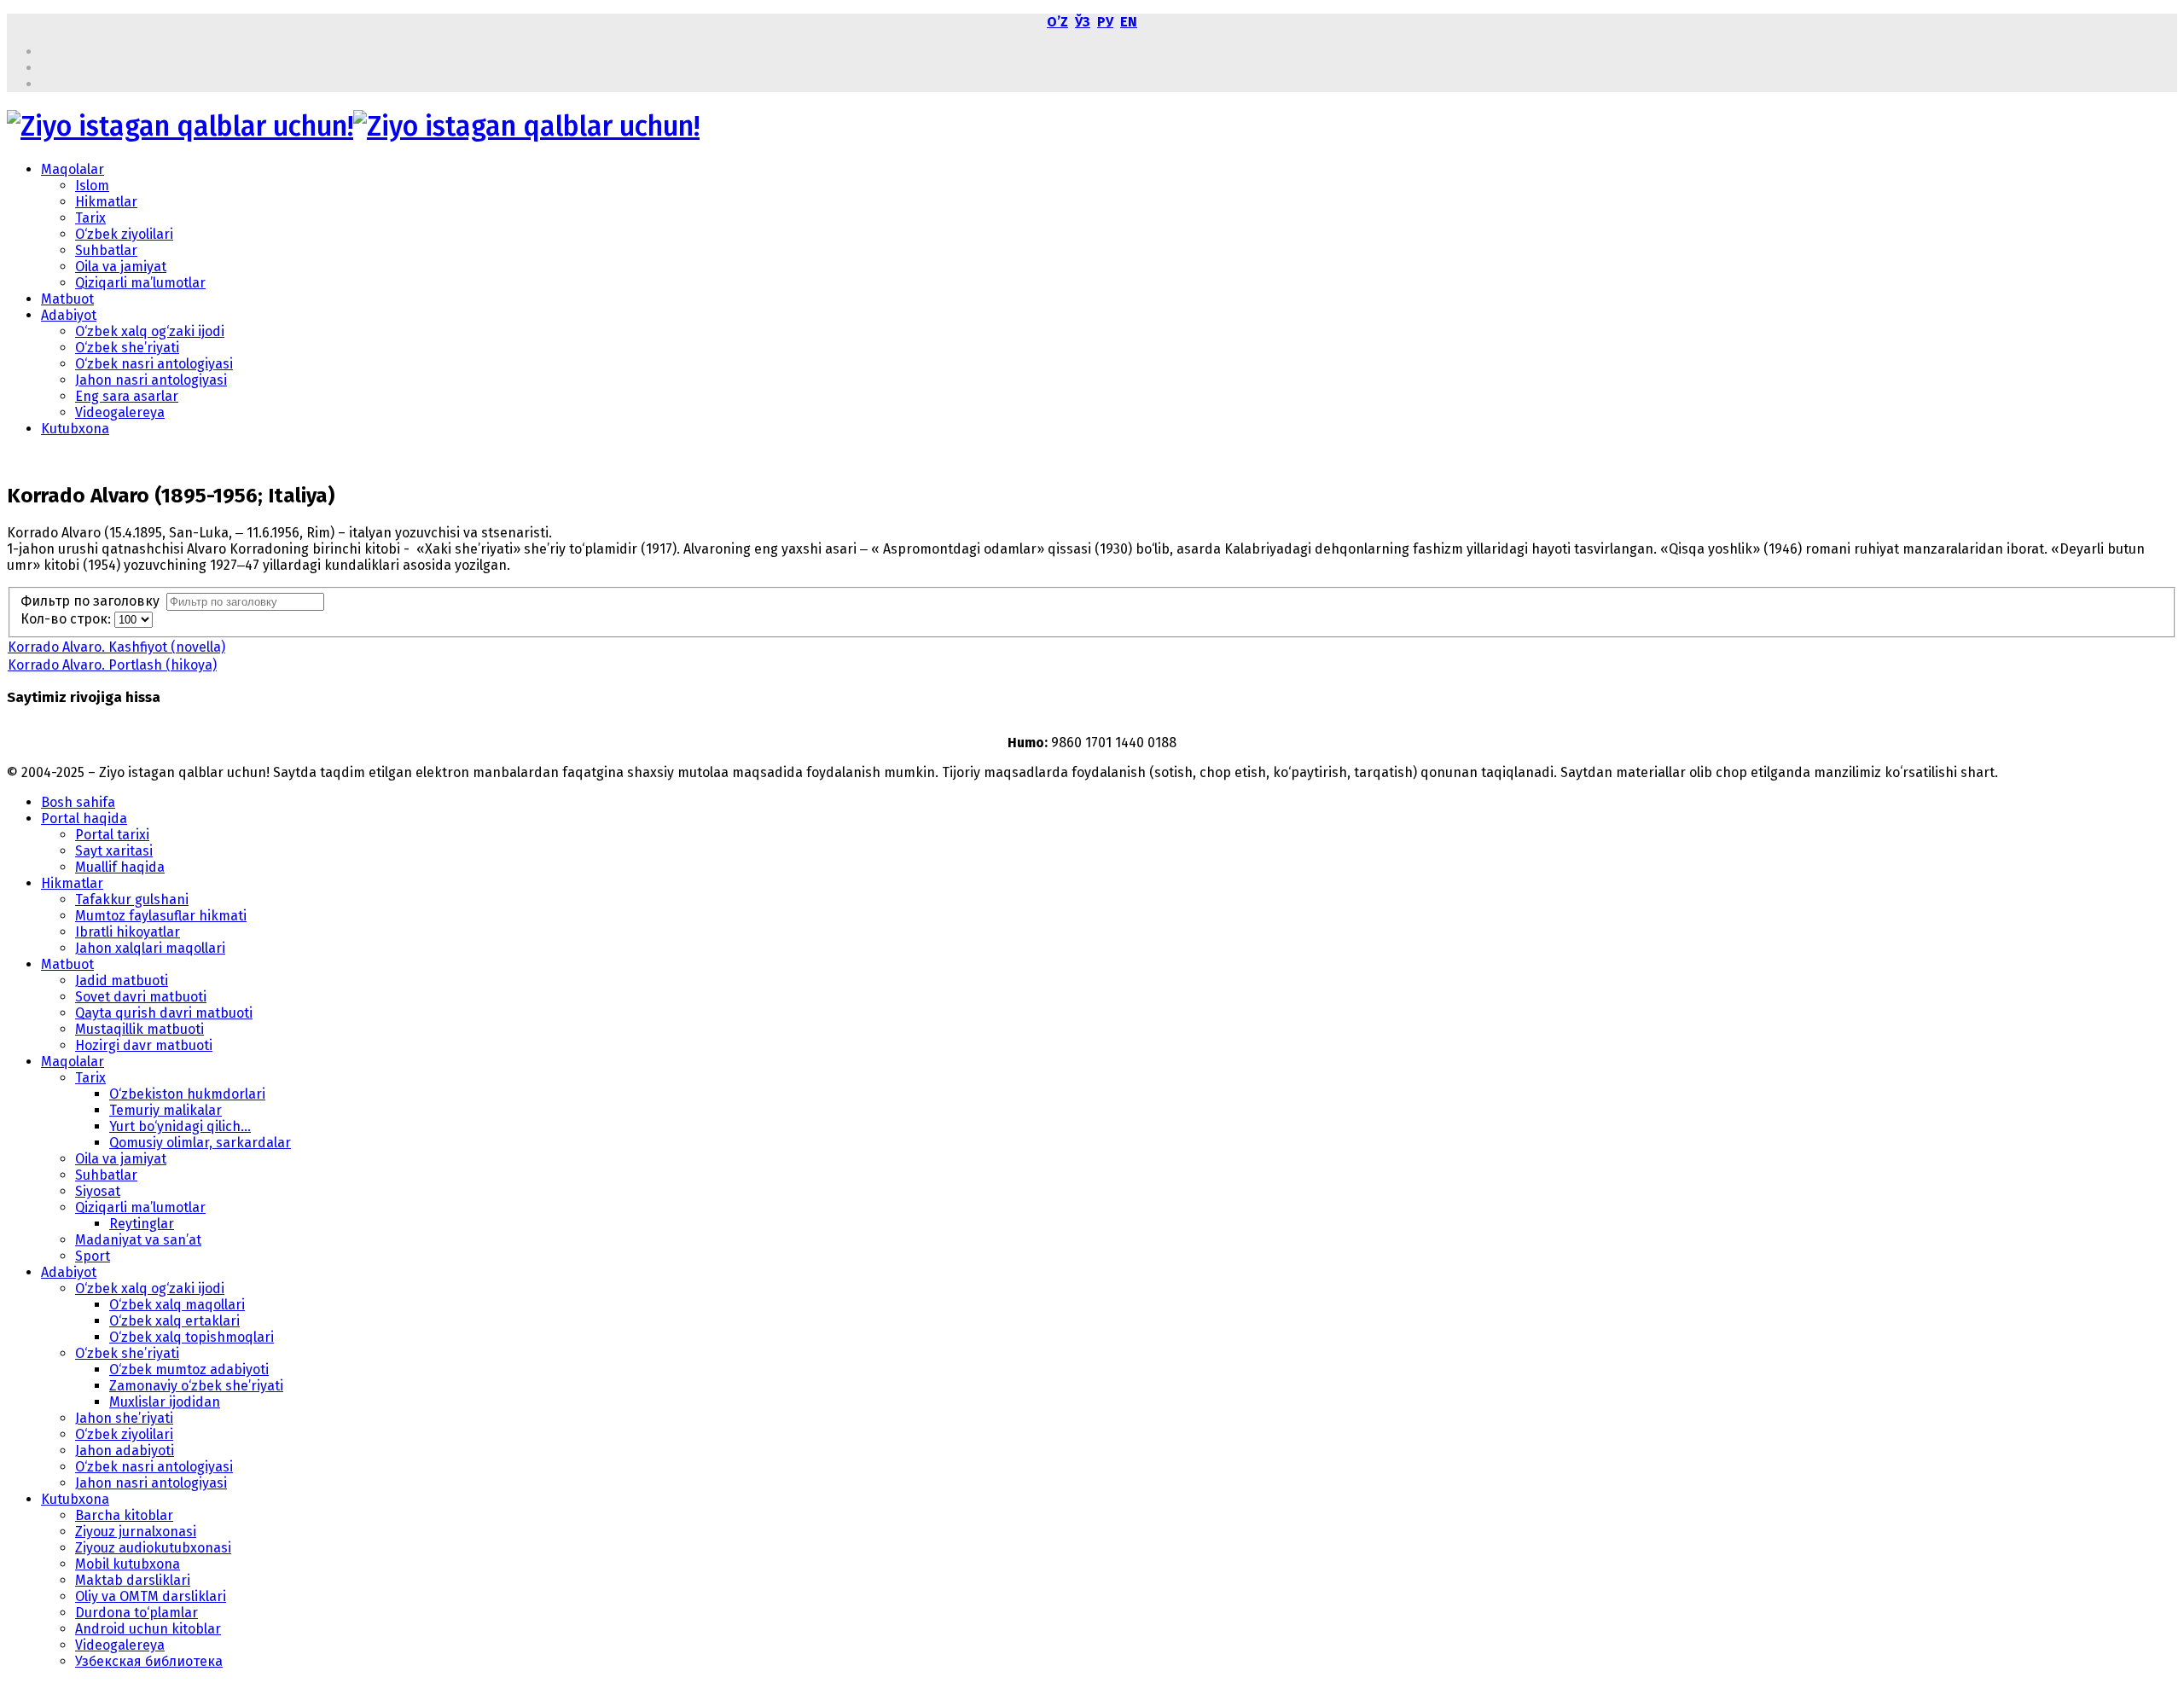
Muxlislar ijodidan (165, 1402)
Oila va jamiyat (121, 267)
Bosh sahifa (78, 802)
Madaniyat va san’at (138, 1240)
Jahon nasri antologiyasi (151, 380)
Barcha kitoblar (124, 1515)
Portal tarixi (112, 835)
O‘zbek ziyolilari (124, 234)
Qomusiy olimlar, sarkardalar (200, 1143)
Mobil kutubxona (128, 1564)
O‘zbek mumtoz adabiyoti (189, 1370)
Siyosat (98, 1191)
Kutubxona (75, 429)
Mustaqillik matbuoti (139, 1029)
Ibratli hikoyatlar (128, 932)
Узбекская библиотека (149, 1661)
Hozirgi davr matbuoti (144, 1045)
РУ (1105, 22)
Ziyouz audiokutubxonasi (153, 1548)
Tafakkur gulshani (132, 900)
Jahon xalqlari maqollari (150, 948)
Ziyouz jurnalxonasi (136, 1532)
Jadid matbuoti (122, 981)
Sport (93, 1256)
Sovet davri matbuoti (141, 997)
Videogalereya (120, 412)
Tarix (90, 218)
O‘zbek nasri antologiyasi (154, 364)
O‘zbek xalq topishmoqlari (192, 1337)
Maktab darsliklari (133, 1580)
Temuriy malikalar (166, 1110)
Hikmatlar (106, 202)
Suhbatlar (106, 250)
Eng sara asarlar (127, 396)
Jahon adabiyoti (125, 1451)
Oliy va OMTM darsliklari (151, 1596)
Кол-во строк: (67, 619)
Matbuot (67, 299)
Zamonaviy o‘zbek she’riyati (196, 1386)
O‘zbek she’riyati (127, 348)
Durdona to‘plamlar (136, 1613)
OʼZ (1057, 22)
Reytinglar (142, 1224)
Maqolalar (73, 169)
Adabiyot (69, 315)
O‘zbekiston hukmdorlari (187, 1094)
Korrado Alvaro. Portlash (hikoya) (112, 665)
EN (1129, 22)
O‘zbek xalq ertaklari (174, 1321)
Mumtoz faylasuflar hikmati (161, 916)
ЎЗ (1083, 22)
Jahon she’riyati (124, 1418)
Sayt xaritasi (114, 851)
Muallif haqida (120, 867)
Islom (92, 186)
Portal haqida (84, 818)
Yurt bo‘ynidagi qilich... (180, 1126)
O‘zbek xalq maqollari (177, 1305)
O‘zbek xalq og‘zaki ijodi (150, 331)
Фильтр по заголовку (93, 601)
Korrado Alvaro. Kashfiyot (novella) (116, 647)
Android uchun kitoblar (148, 1629)
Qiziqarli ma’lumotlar (140, 283)
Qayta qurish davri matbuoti (164, 1013)
